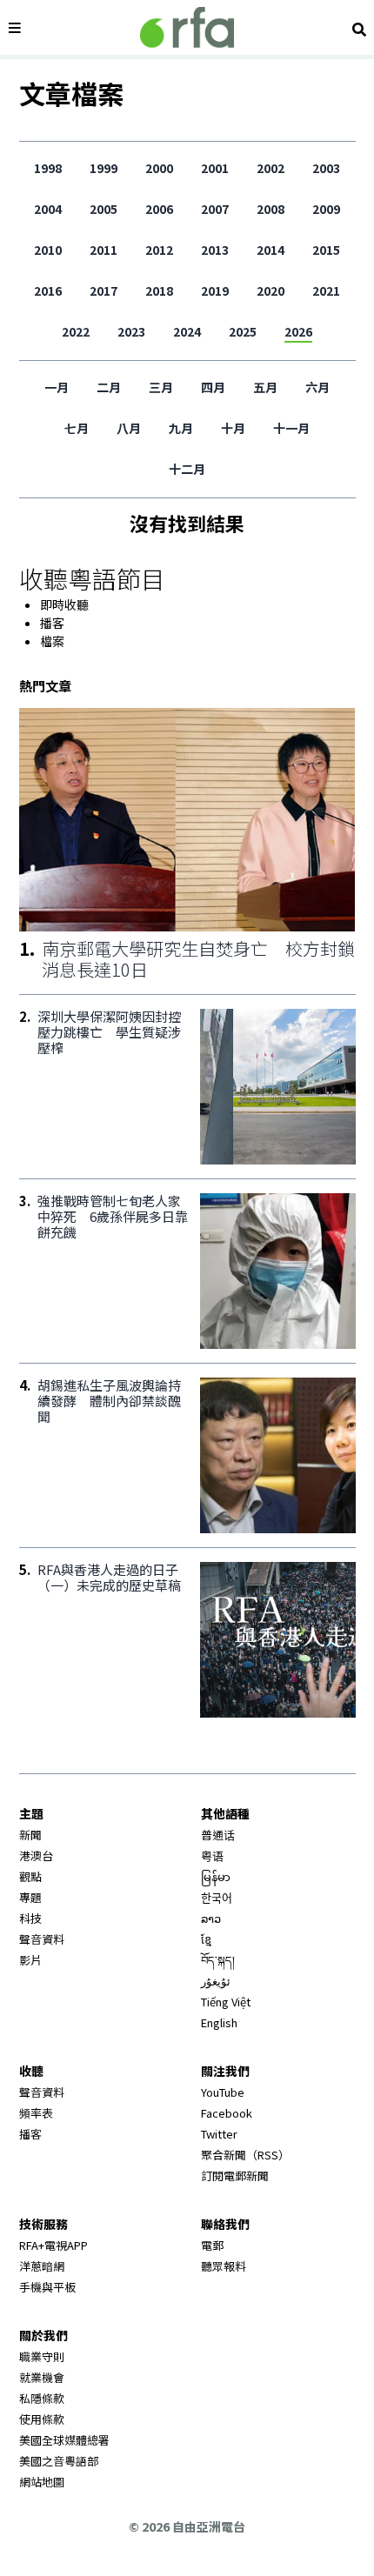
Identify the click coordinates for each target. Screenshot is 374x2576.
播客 (52, 623)
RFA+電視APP (53, 2245)
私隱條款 (42, 2398)
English (219, 2022)
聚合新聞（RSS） (245, 2155)
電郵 (212, 2245)
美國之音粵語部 (59, 2461)
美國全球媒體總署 (64, 2440)
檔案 (52, 641)
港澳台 (36, 1855)
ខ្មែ (206, 1939)
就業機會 (42, 2377)
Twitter (219, 2134)
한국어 (217, 1897)
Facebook (227, 2113)
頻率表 (36, 2113)
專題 (30, 1897)
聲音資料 (42, 1939)
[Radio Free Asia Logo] (187, 27)
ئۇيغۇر (216, 1981)
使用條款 (42, 2419)
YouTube (223, 2092)
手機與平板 (47, 2287)
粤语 (212, 1855)
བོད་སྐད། (218, 1960)
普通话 (218, 1835)
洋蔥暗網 (42, 2266)
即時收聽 (64, 604)
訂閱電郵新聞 (235, 2176)
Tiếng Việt (226, 2002)
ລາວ (211, 1918)
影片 (30, 1960)
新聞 (30, 1835)
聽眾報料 (224, 2266)
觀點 (30, 1876)
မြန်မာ (216, 1876)
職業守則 (42, 2356)
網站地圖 (42, 2482)
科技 (30, 1918)
